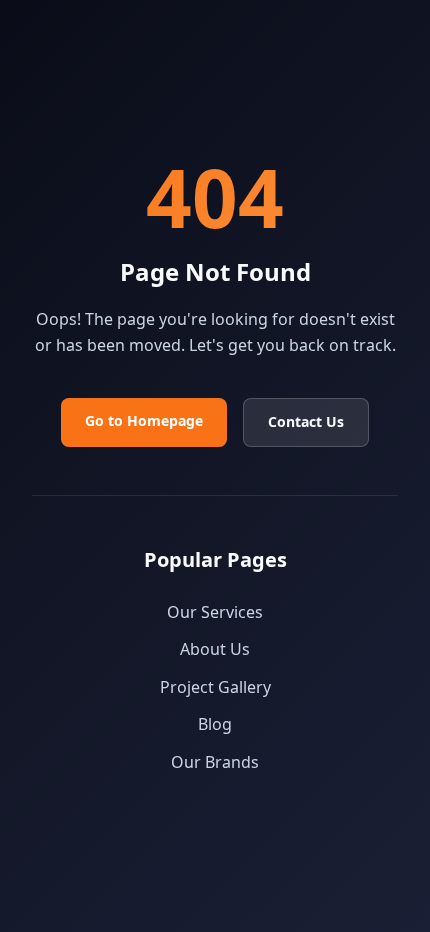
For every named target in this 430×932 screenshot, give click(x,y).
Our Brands (215, 762)
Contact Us (306, 421)
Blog (215, 724)
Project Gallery (215, 687)
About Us (215, 649)
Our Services (215, 612)
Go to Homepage (144, 420)
